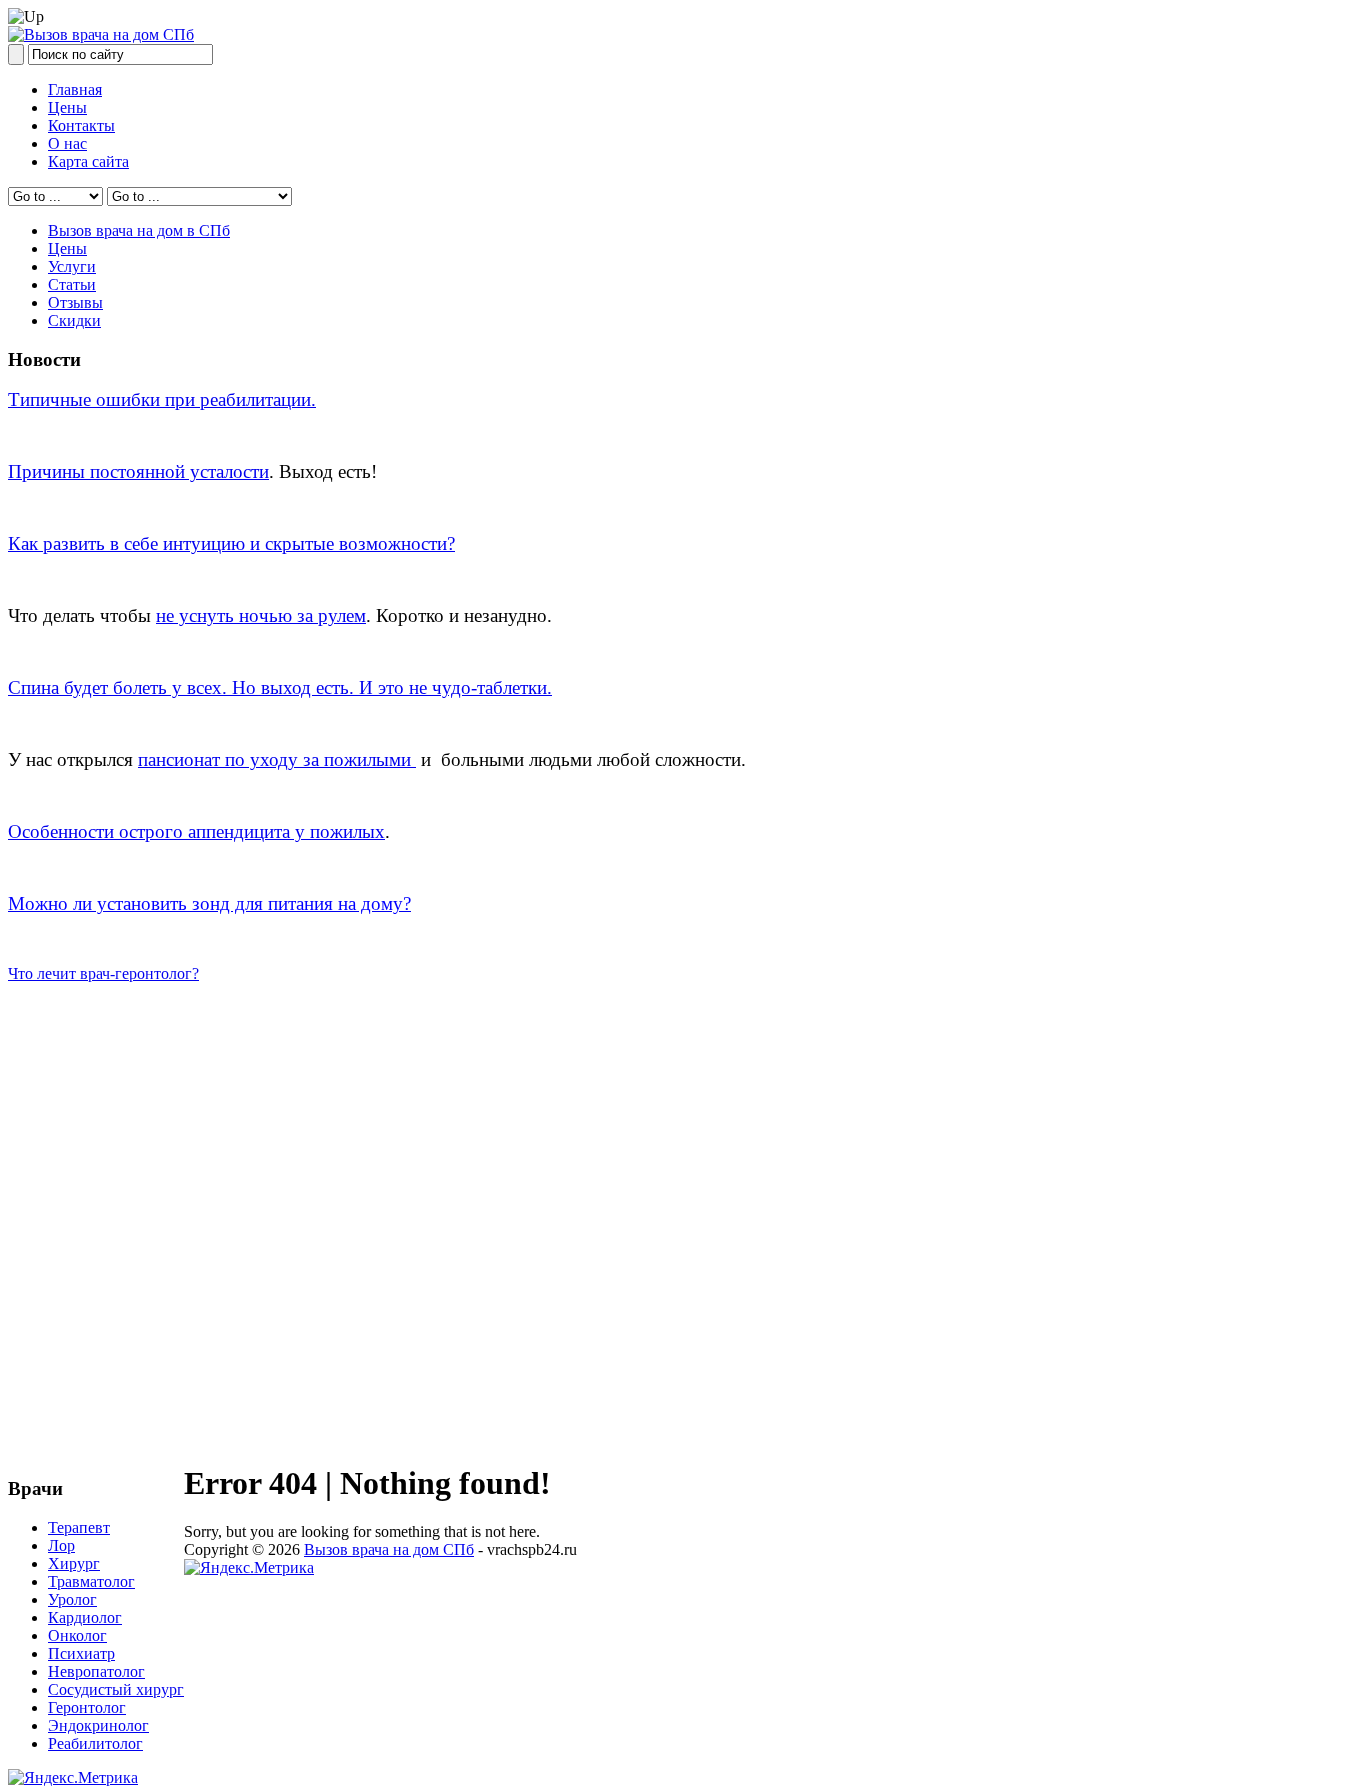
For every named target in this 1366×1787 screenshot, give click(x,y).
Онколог (77, 1635)
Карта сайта (88, 161)
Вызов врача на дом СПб (389, 1549)
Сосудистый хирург (116, 1689)
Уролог (72, 1599)
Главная (75, 89)
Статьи (72, 284)
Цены (67, 107)
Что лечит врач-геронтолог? (103, 973)
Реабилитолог (95, 1743)
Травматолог (91, 1581)
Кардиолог (85, 1617)
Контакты (81, 125)
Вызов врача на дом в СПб (139, 230)
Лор (61, 1545)
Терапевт (79, 1527)
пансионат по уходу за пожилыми (277, 759)
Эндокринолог (98, 1725)
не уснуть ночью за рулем (261, 615)
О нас (67, 143)
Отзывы (75, 302)
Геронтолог (87, 1707)
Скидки (74, 320)
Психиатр (81, 1653)
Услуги (72, 266)
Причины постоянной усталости (138, 471)
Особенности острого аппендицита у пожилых (196, 831)
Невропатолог (96, 1671)
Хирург (74, 1563)
